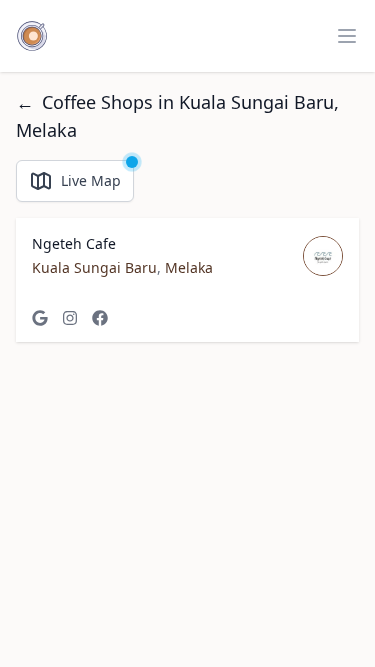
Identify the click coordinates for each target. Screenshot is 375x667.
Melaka (189, 267)
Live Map (91, 180)
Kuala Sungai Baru (94, 267)
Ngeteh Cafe (74, 243)
